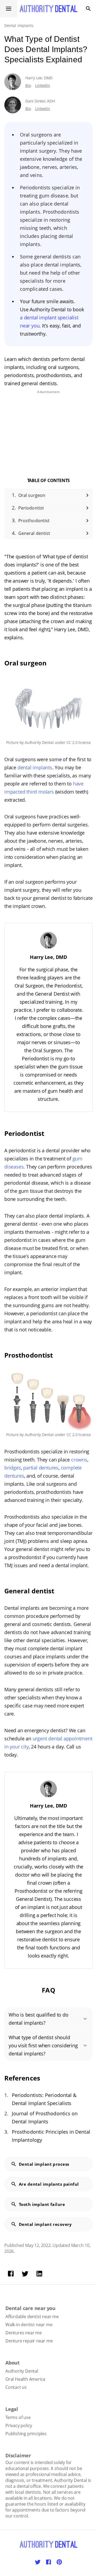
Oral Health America (25, 2379)
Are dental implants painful (49, 2184)
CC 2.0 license (79, 742)
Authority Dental (39, 742)
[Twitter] (25, 2274)
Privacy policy (19, 2425)
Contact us (16, 2387)
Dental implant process (44, 2164)
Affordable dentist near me (32, 2317)
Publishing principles (26, 2434)
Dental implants (19, 25)
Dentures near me (24, 2333)
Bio (28, 85)
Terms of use (18, 2417)
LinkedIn (42, 85)
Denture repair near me (29, 2341)
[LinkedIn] (39, 2274)
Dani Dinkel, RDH (40, 101)
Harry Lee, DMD (39, 78)
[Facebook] (11, 2274)
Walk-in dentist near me (29, 2325)
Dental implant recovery (45, 2224)
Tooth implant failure (42, 2204)
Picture (12, 742)
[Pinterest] (59, 2562)
